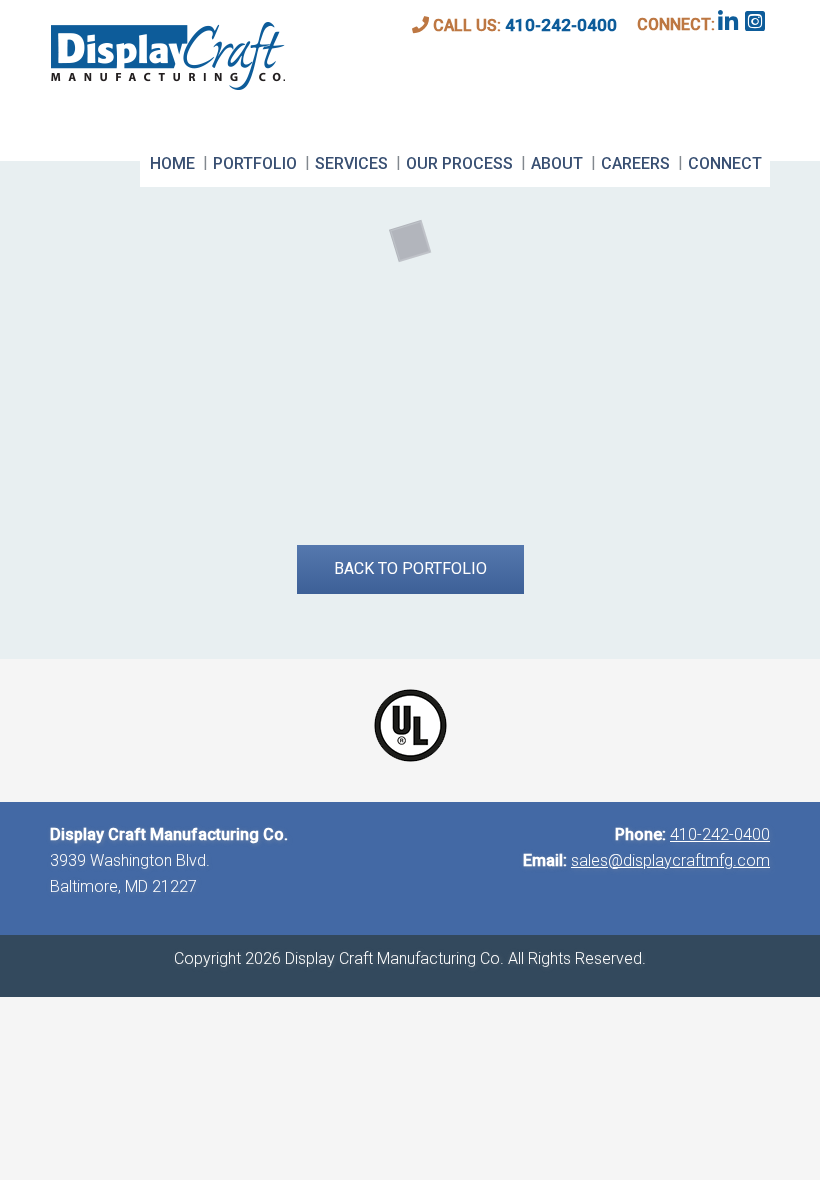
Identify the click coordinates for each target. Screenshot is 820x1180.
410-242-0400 (561, 25)
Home (172, 163)
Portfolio (255, 163)
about (557, 163)
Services (351, 163)
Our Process (459, 163)
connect (725, 163)
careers (635, 163)
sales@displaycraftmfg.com (670, 860)
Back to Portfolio (410, 568)
